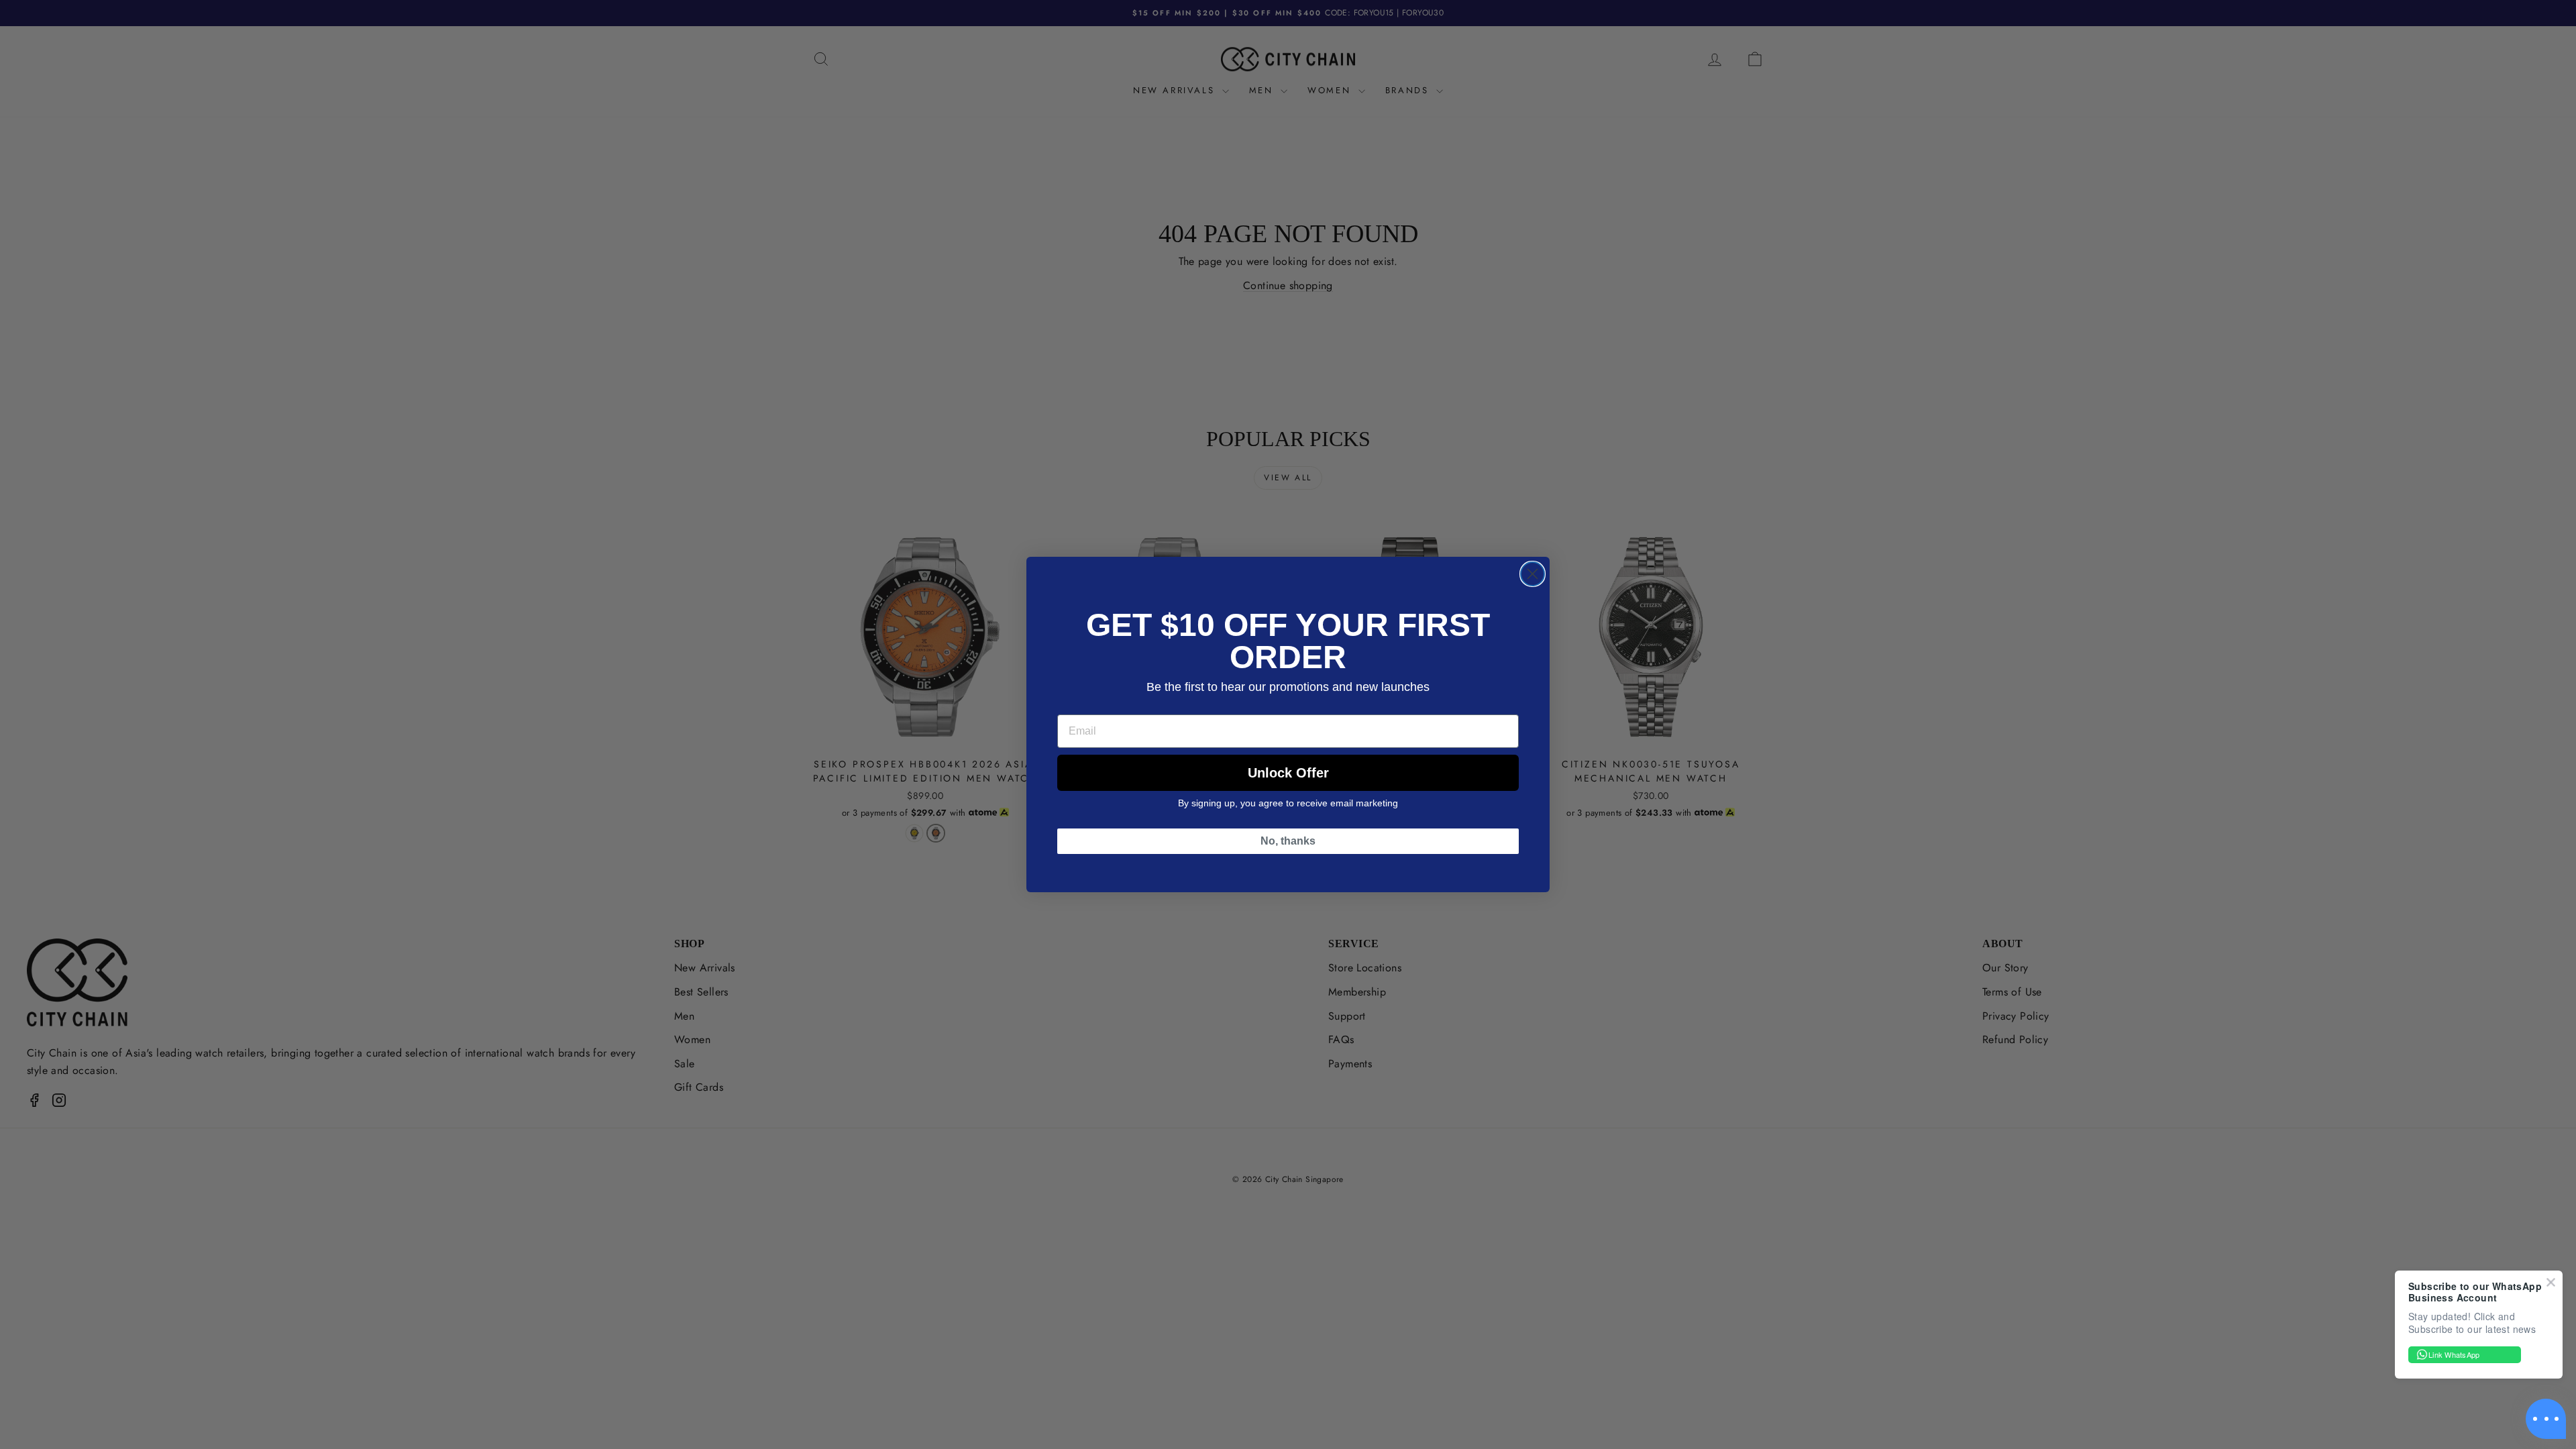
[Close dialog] (1533, 574)
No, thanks (1288, 841)
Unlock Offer (1288, 773)
